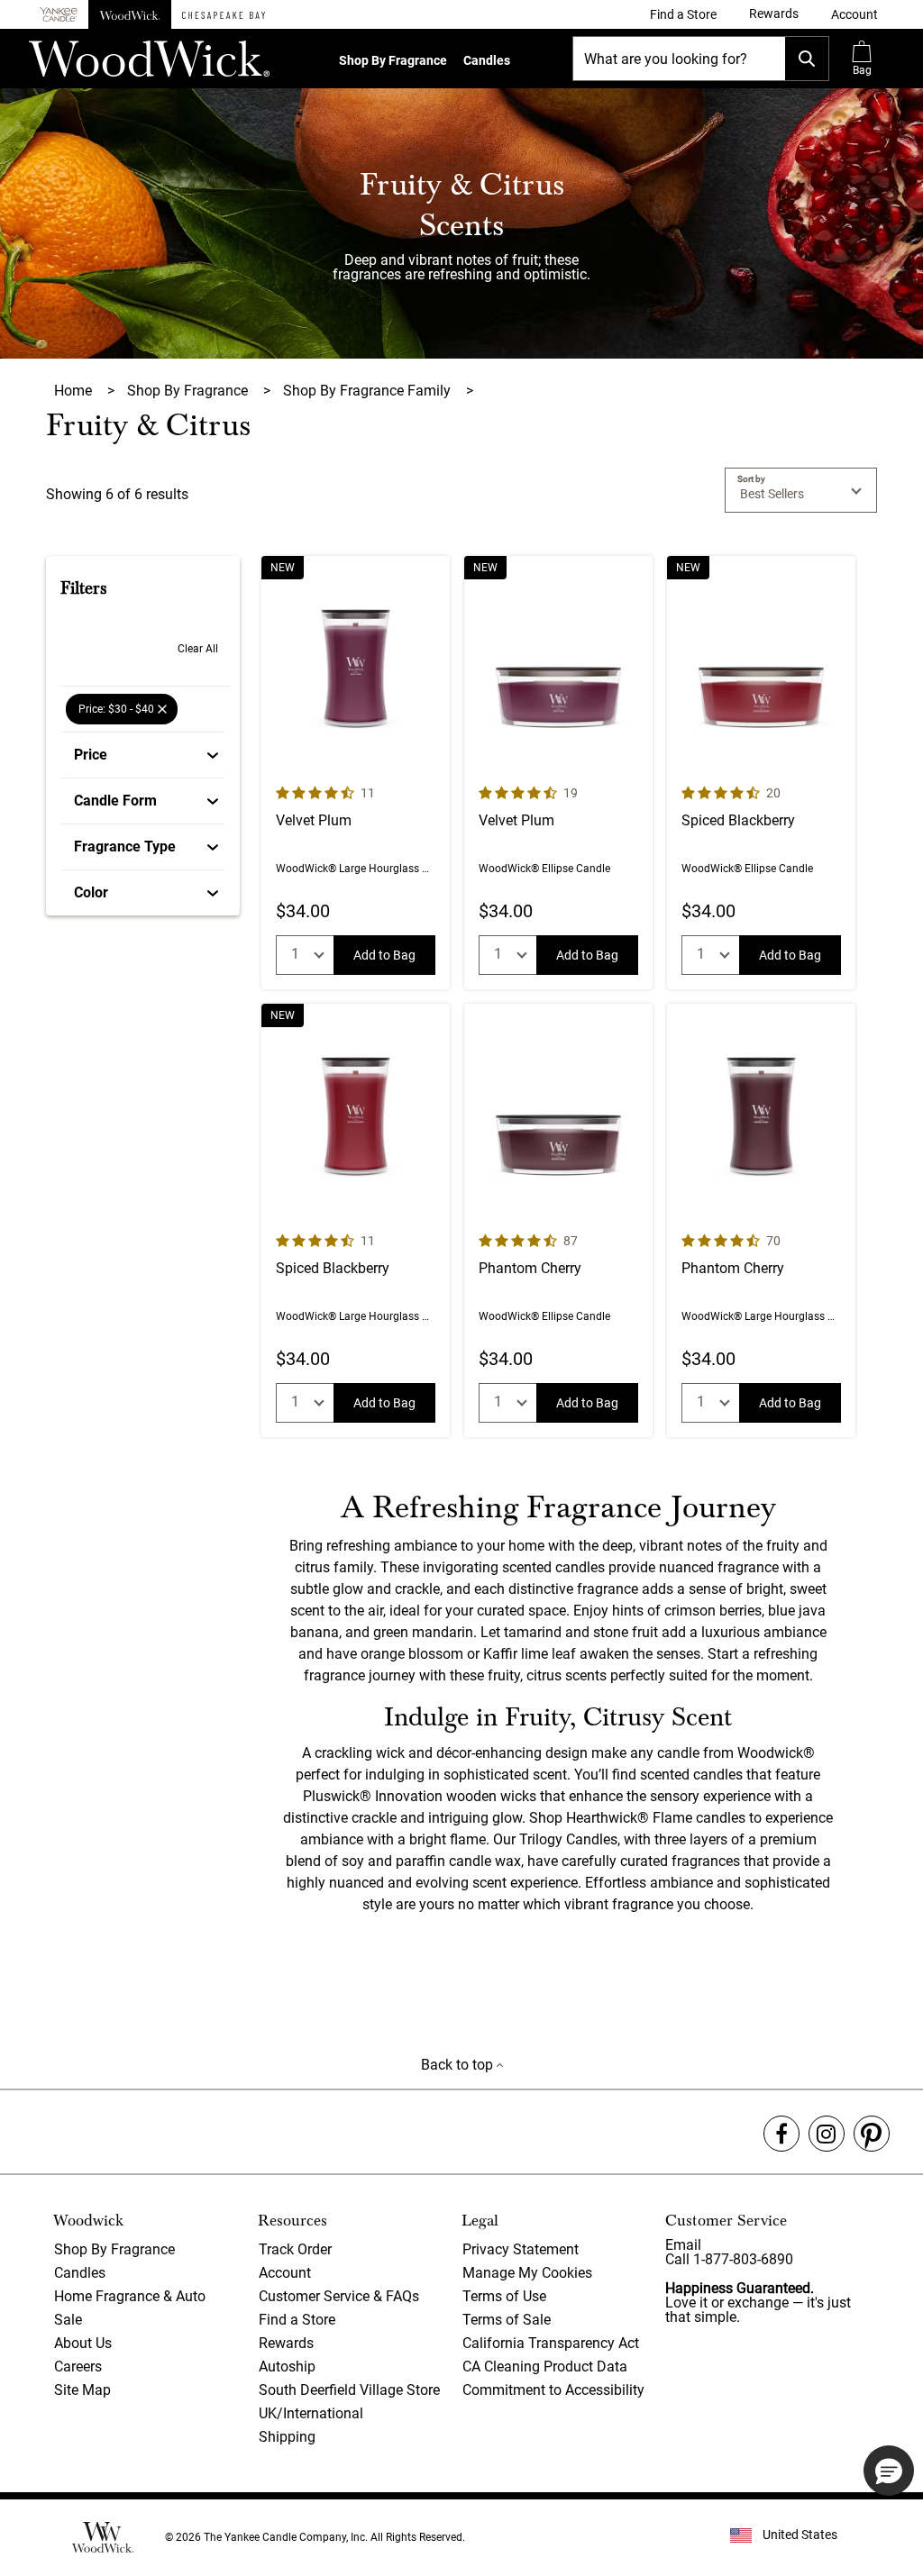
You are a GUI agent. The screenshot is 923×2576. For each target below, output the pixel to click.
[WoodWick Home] (130, 14)
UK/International (311, 2413)
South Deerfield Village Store (349, 2390)
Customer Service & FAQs (339, 2296)
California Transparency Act (551, 2343)
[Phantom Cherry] (558, 1220)
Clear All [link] (198, 649)
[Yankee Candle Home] (59, 15)
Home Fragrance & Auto (130, 2296)
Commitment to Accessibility (553, 2390)
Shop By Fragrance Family (369, 391)
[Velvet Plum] (356, 773)
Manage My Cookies (527, 2273)
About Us (83, 2343)
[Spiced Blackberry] (761, 773)
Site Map (82, 2390)
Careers (78, 2367)
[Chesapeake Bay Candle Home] (224, 14)
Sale (68, 2320)
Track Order (295, 2249)
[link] (683, 14)
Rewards (286, 2343)
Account (285, 2273)
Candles (487, 60)
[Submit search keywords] (807, 59)
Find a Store (297, 2320)
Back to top (459, 2065)
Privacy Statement (521, 2249)
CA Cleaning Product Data (545, 2367)
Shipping (287, 2437)
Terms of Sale (507, 2320)
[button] (854, 14)
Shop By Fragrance (393, 60)
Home (75, 391)
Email (683, 2245)
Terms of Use (504, 2296)
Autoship (287, 2367)
